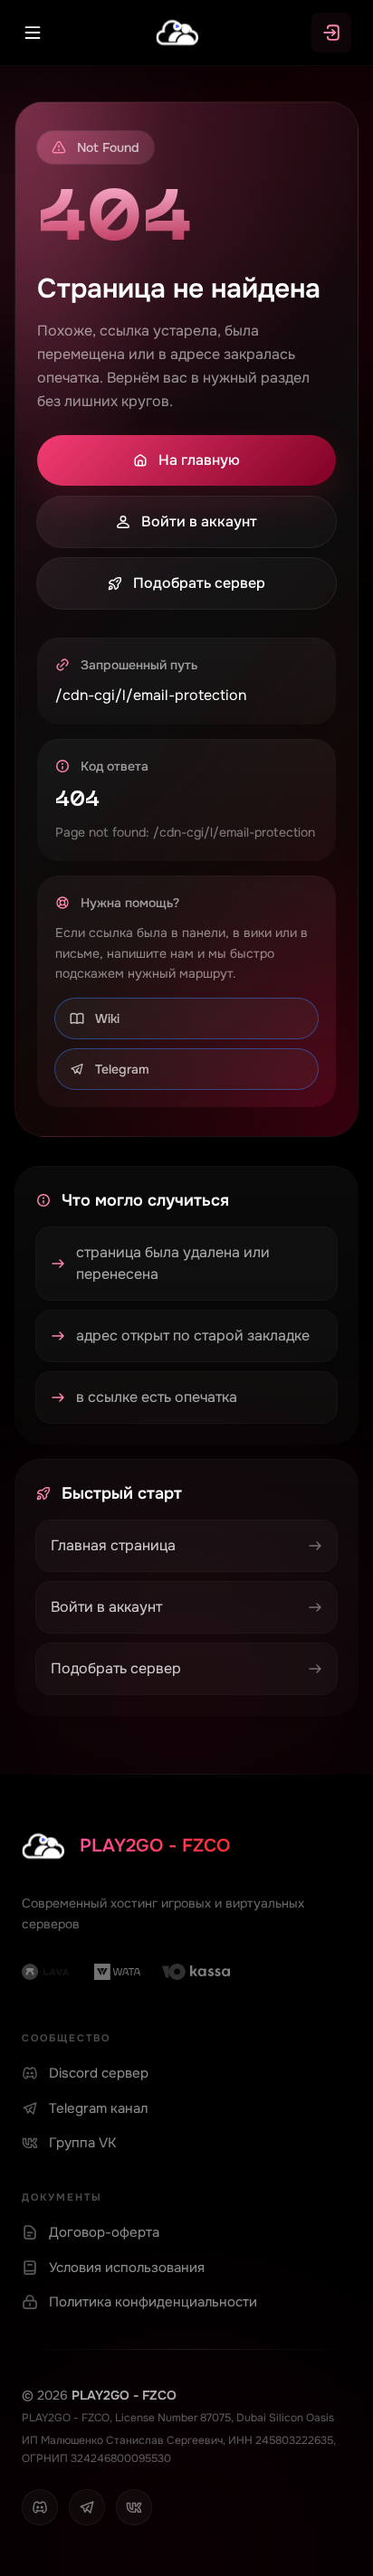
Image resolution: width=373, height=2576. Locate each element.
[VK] (134, 2507)
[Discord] (40, 2507)
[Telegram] (87, 2507)
